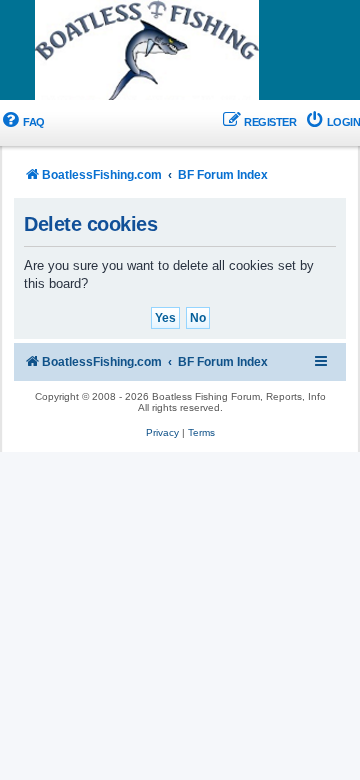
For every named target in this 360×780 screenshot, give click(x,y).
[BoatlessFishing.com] (180, 51)
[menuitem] (22, 122)
